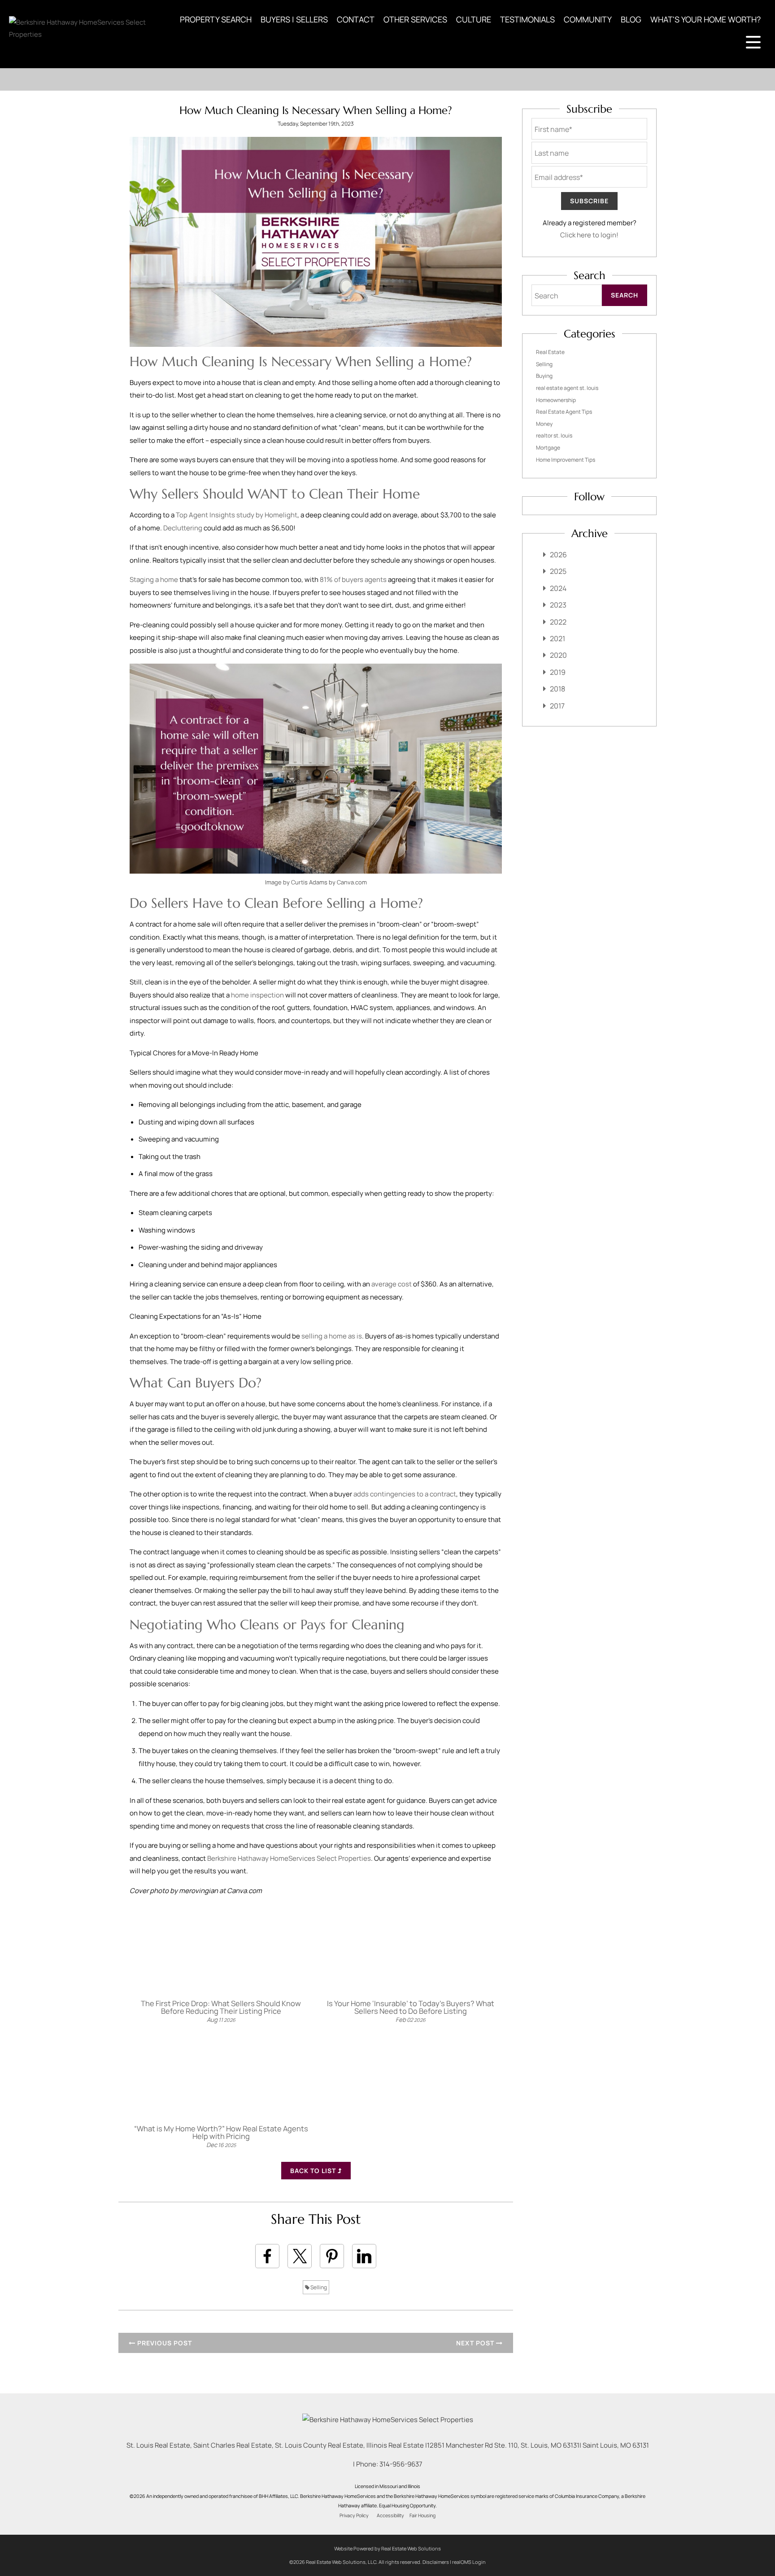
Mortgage (548, 448)
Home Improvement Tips (566, 460)
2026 (558, 555)
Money (544, 424)
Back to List (314, 2171)
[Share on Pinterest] (332, 2256)
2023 (558, 605)
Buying (544, 376)
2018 (557, 689)
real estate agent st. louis (567, 388)
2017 (557, 706)
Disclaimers (436, 2562)
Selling (318, 2287)
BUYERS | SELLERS (294, 19)
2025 (558, 571)
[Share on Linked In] (364, 2256)
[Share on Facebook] (267, 2256)
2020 (558, 655)
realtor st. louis (554, 435)
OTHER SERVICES (415, 19)
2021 (557, 639)
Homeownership (556, 400)
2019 (558, 672)
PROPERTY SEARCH (216, 19)
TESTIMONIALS (527, 19)
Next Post (476, 2343)
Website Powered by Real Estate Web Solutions (387, 2548)
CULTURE (474, 19)
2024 (558, 588)
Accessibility (390, 2515)
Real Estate (550, 352)
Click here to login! (589, 235)
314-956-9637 (401, 2464)
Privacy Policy (354, 2515)
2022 (558, 622)
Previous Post (164, 2343)
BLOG (631, 19)
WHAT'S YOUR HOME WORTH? (705, 19)
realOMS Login (469, 2562)
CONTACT (356, 19)
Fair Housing (422, 2515)
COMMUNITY (588, 19)
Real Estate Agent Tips (564, 412)
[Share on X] (300, 2256)
